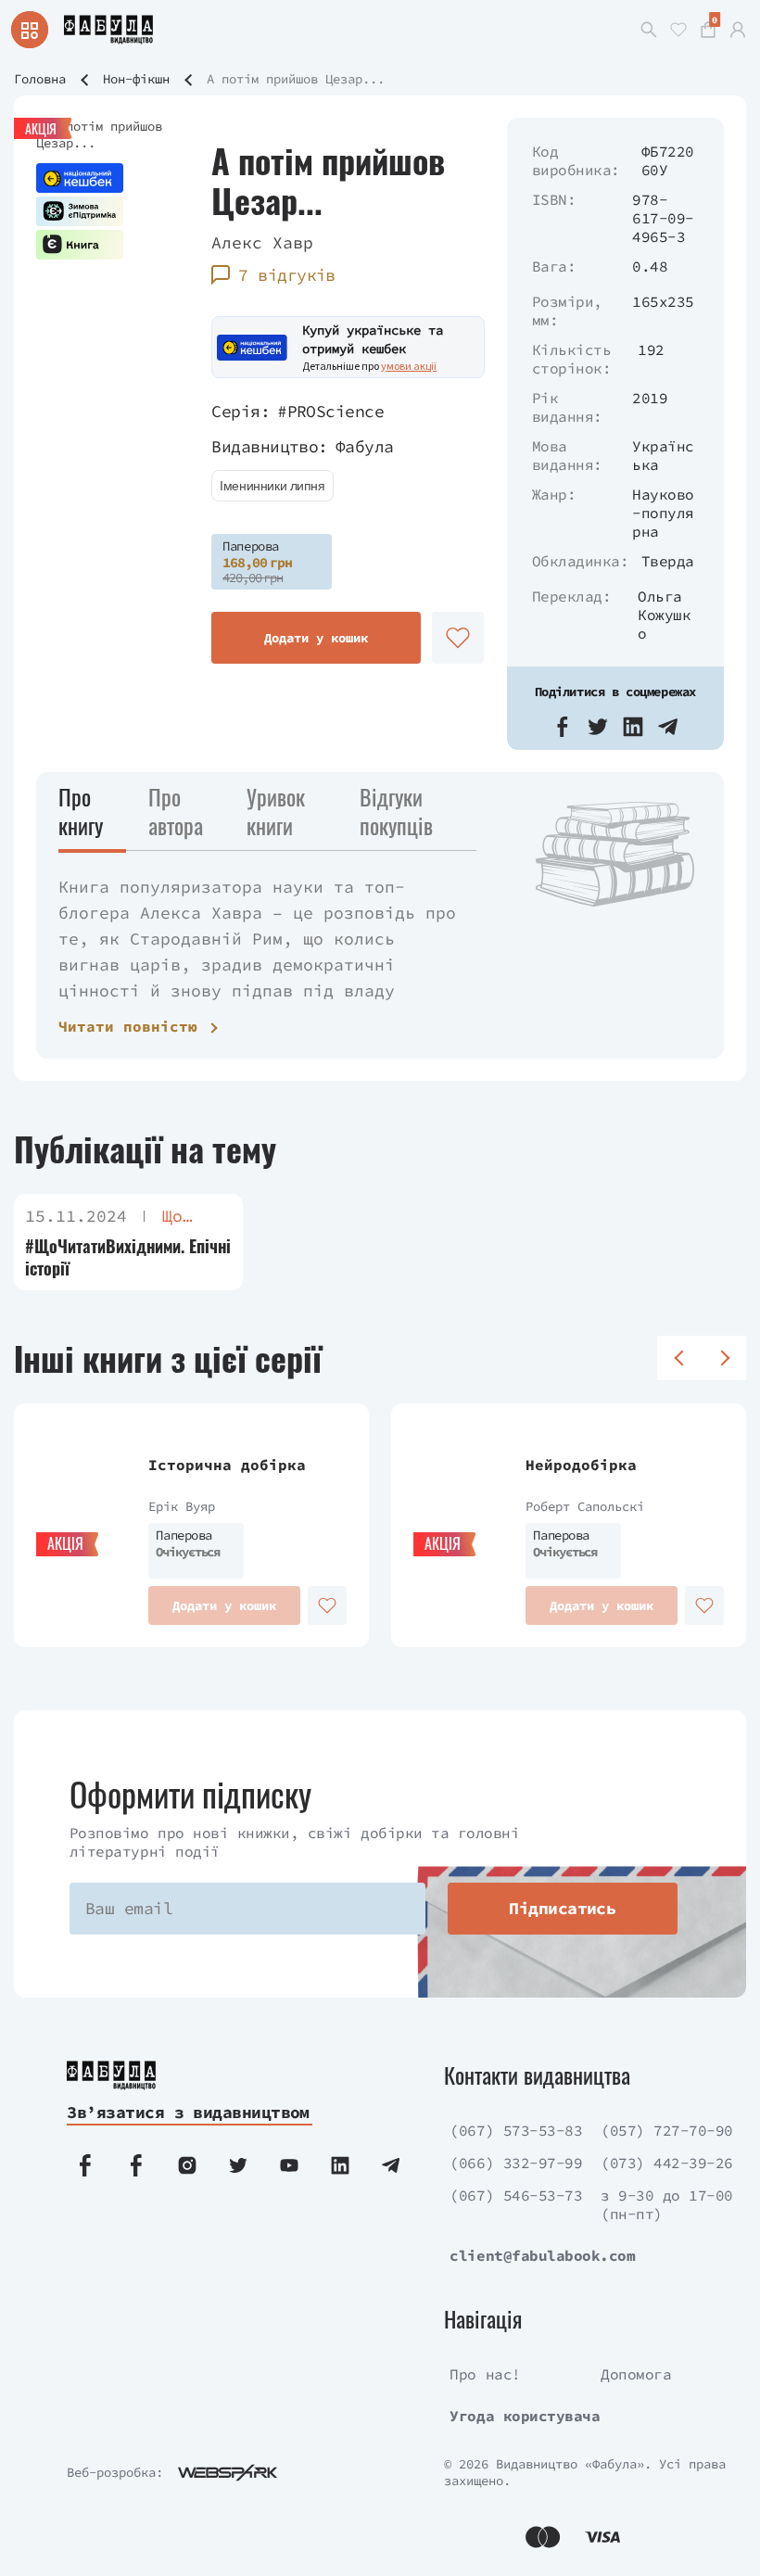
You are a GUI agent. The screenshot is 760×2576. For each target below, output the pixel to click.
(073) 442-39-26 (667, 2163)
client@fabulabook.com (542, 2255)
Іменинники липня (272, 486)
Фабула (365, 446)
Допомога (636, 2374)
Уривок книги (276, 811)
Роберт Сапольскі (585, 1506)
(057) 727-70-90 (667, 2130)
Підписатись (562, 1908)
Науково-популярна (663, 513)
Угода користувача (525, 2416)
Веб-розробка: (115, 2472)
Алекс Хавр (262, 242)
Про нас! (485, 2374)
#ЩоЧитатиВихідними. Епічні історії (128, 1257)
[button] (563, 727)
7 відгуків (287, 275)
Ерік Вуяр (182, 1506)
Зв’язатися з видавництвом (188, 2112)
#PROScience (330, 411)
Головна (40, 79)
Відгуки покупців (396, 811)
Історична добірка (227, 1465)
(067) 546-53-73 (516, 2195)
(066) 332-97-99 (516, 2163)
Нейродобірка (581, 1465)
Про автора (176, 811)
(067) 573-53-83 (516, 2130)
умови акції (409, 366)
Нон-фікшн (136, 79)
